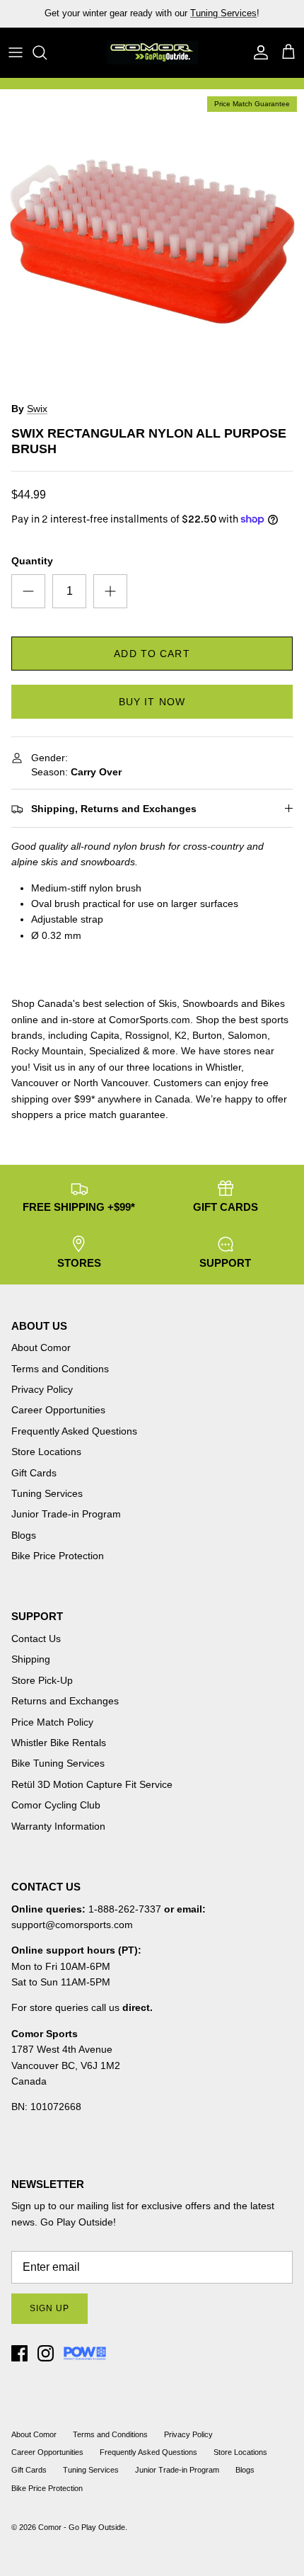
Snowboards (210, 1003)
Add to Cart (152, 654)
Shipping (31, 1659)
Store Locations (46, 1452)
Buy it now (152, 702)
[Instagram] (46, 2353)
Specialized (115, 1051)
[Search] (47, 52)
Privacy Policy (42, 1389)
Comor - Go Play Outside (82, 2527)
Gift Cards (34, 1473)
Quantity (32, 561)
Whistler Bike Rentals (59, 1743)
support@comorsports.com (72, 1925)
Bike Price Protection (58, 1556)
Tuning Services (223, 13)
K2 (181, 1035)
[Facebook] (19, 2353)
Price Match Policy (52, 1722)
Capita (105, 1035)
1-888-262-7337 (125, 1909)
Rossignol (147, 1035)
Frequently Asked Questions (74, 1431)
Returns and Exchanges (65, 1701)
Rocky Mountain (47, 1051)
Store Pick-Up (42, 1680)
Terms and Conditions (60, 1369)
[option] (152, 241)
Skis (168, 1003)
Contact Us (36, 1639)
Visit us (49, 1067)
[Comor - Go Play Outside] (152, 52)
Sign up (49, 2308)
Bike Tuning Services (58, 1763)
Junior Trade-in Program (66, 1514)
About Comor (41, 1347)
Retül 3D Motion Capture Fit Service (92, 1784)
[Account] (257, 52)
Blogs (24, 1535)
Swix (37, 409)
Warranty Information (58, 1826)
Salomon (247, 1035)
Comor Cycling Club (56, 1805)
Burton (207, 1035)
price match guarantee (115, 1115)
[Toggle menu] (16, 52)
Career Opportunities (58, 1410)
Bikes (273, 1003)
